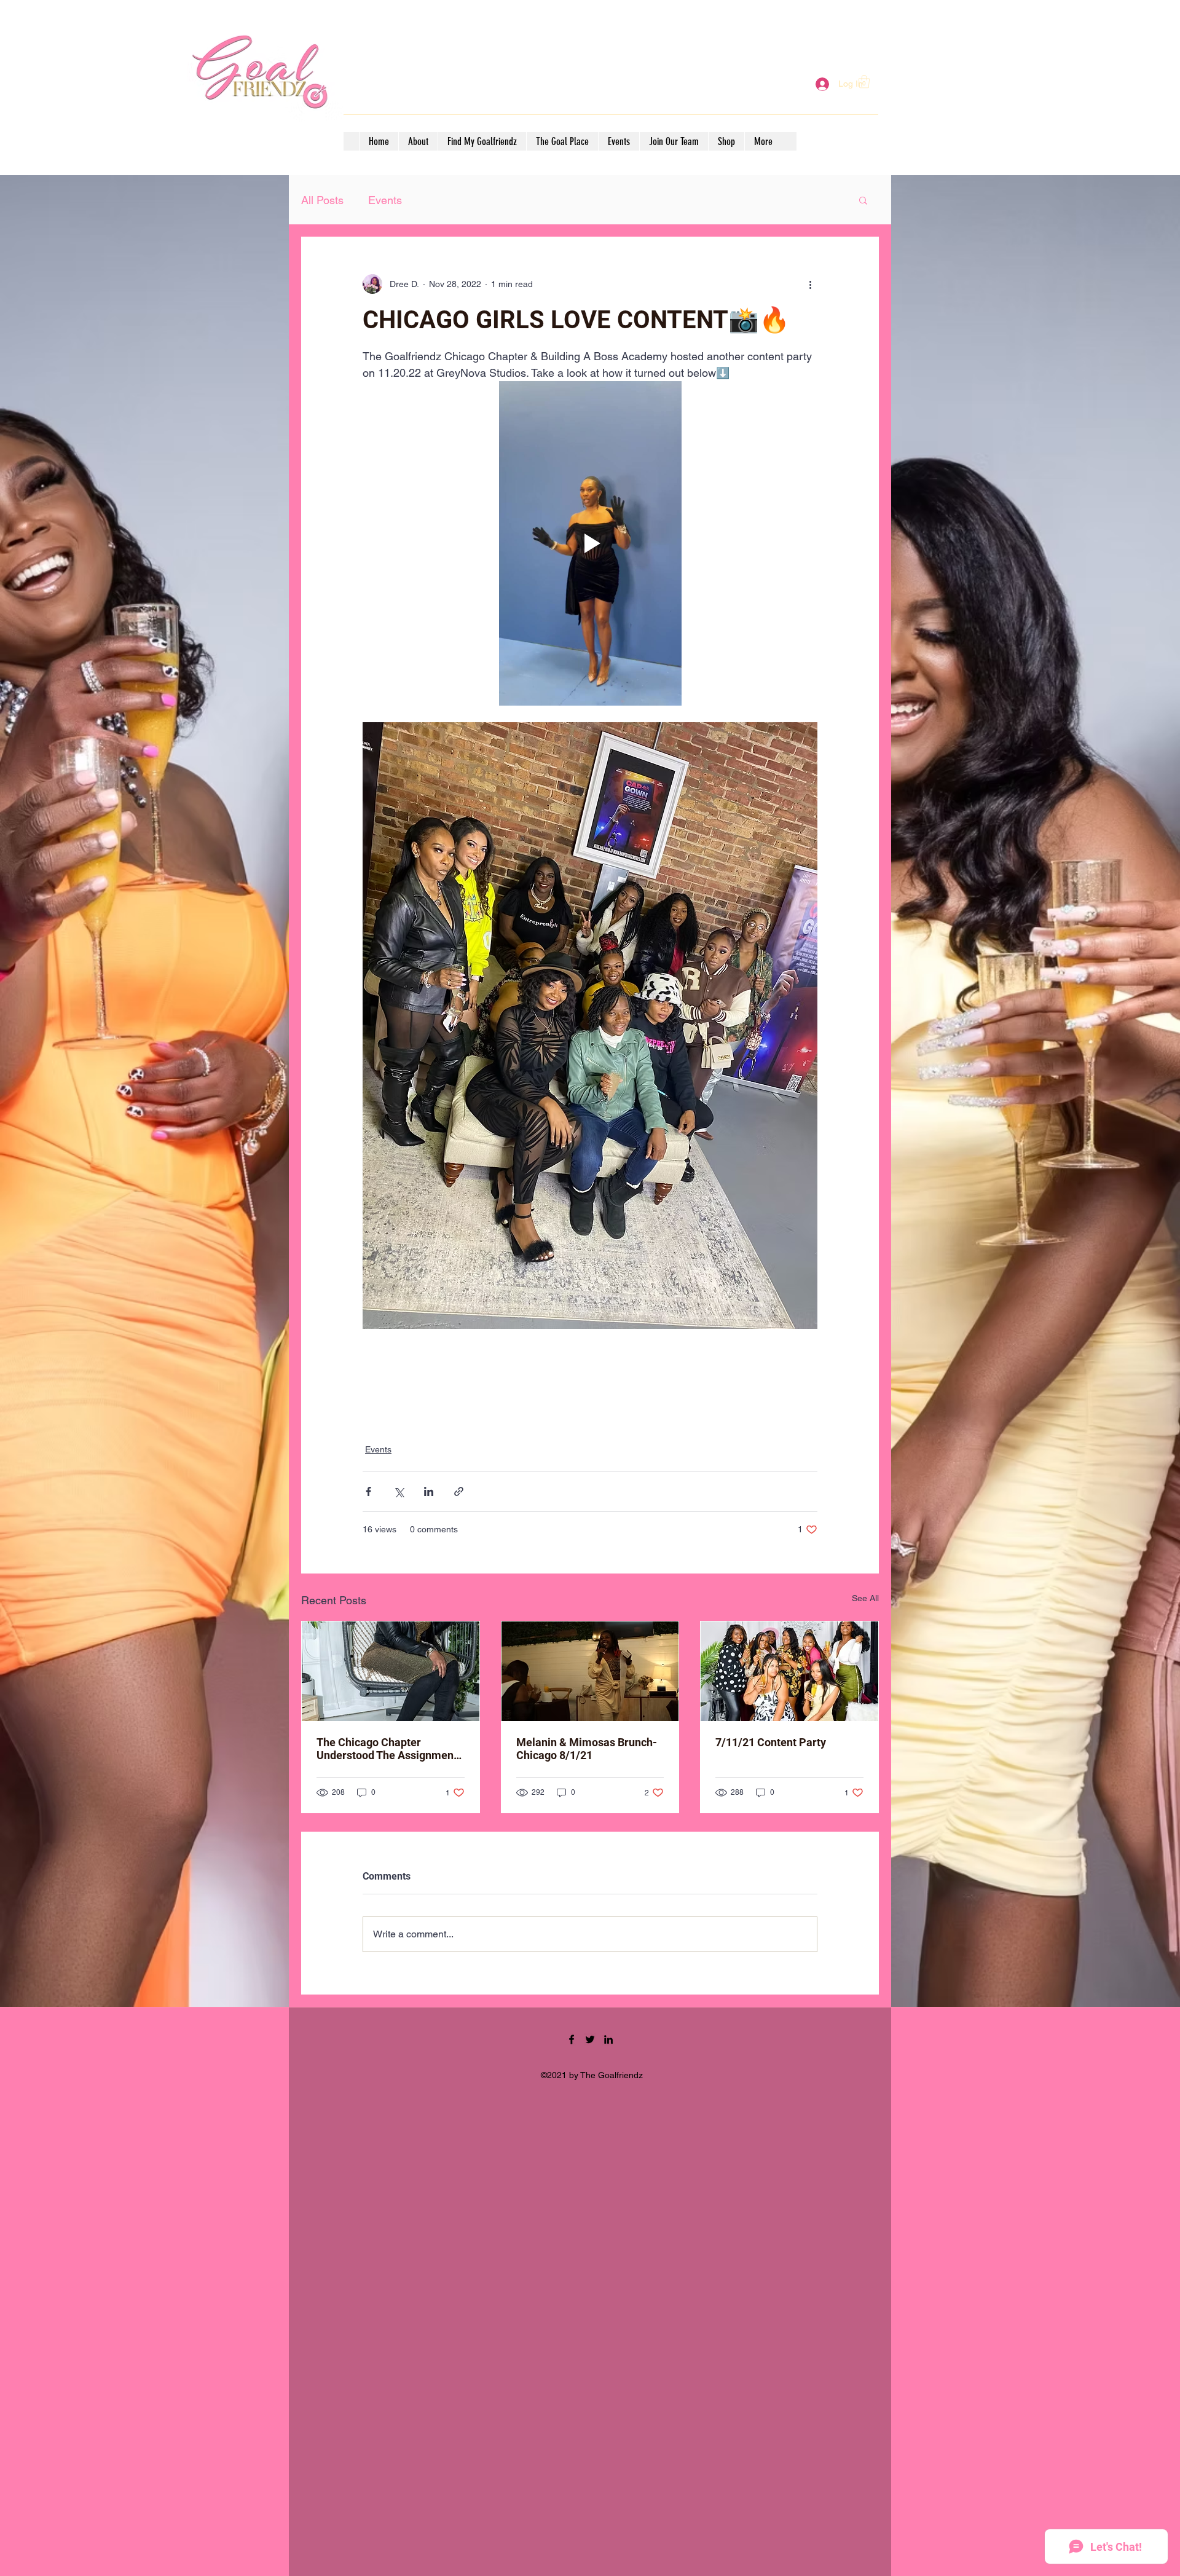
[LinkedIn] (608, 2039)
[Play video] (590, 543)
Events (385, 200)
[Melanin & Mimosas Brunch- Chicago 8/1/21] (590, 1671)
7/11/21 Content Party (771, 1742)
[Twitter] (590, 2039)
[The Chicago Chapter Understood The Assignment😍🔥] (391, 1671)
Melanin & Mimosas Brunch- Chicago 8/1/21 (587, 1749)
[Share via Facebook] (368, 1491)
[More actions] (810, 284)
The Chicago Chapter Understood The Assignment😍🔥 (387, 1749)
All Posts (322, 200)
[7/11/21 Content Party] (789, 1671)
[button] (864, 81)
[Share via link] (459, 1491)
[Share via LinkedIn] (429, 1491)
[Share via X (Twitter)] (399, 1491)
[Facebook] (572, 2039)
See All (865, 1598)
